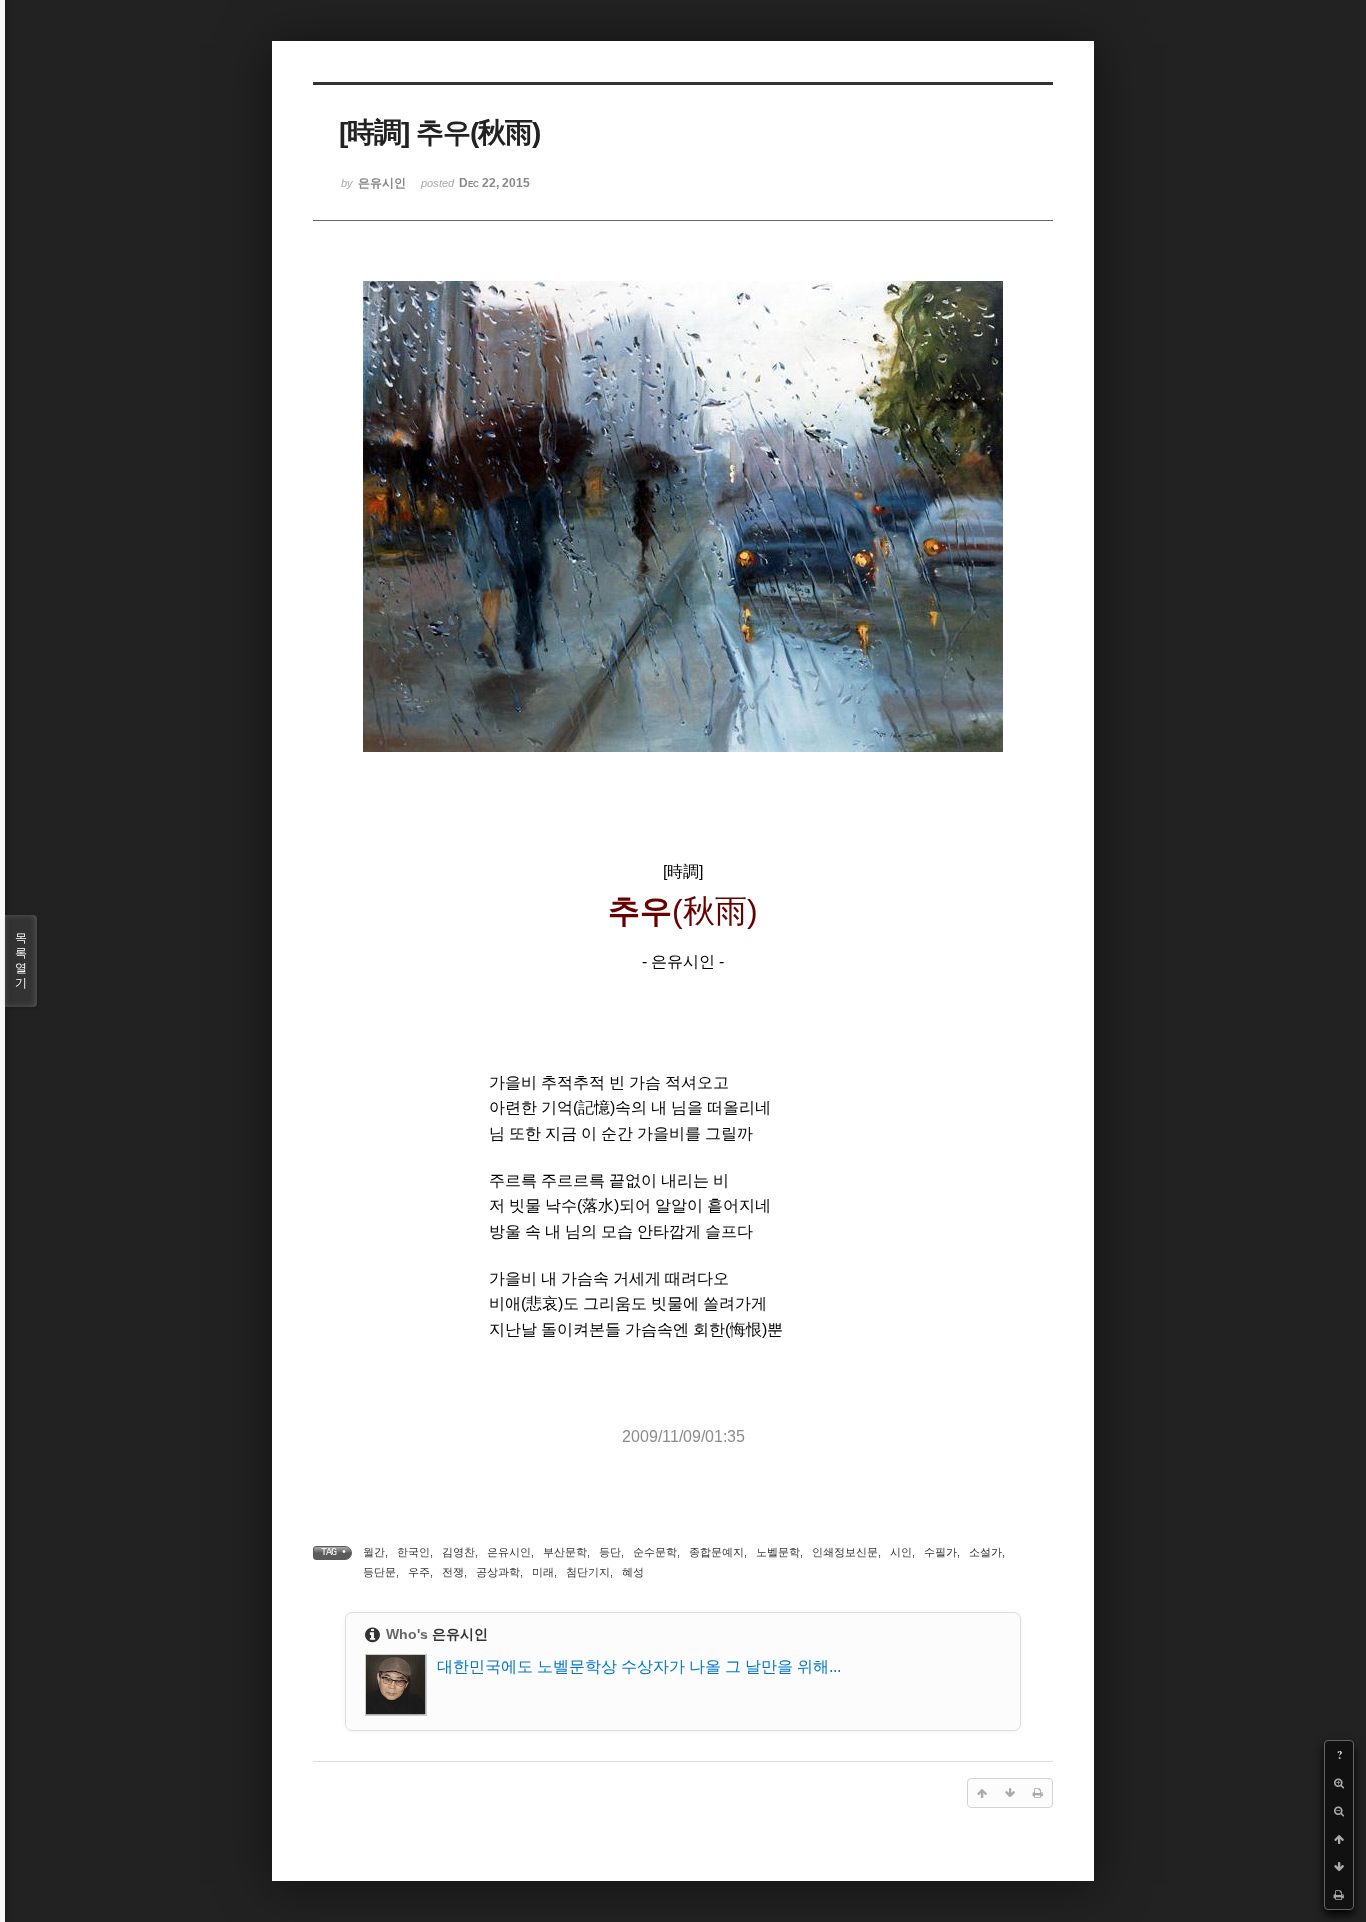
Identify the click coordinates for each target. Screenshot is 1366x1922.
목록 (21, 960)
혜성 (633, 1572)
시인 (901, 1552)
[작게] (1339, 1811)
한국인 (413, 1552)
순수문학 (655, 1552)
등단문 (379, 1572)
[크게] (1339, 1783)
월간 (374, 1552)
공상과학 (498, 1572)
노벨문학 (778, 1552)
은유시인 (509, 1552)
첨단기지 (588, 1572)
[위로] (1339, 1839)
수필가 (940, 1552)
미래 (543, 1572)
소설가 (985, 1552)
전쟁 (453, 1572)
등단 (610, 1552)
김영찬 (458, 1552)
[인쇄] (1339, 1895)
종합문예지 (716, 1552)
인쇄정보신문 (845, 1552)
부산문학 (565, 1552)
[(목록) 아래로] (1339, 1867)
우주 (419, 1572)
